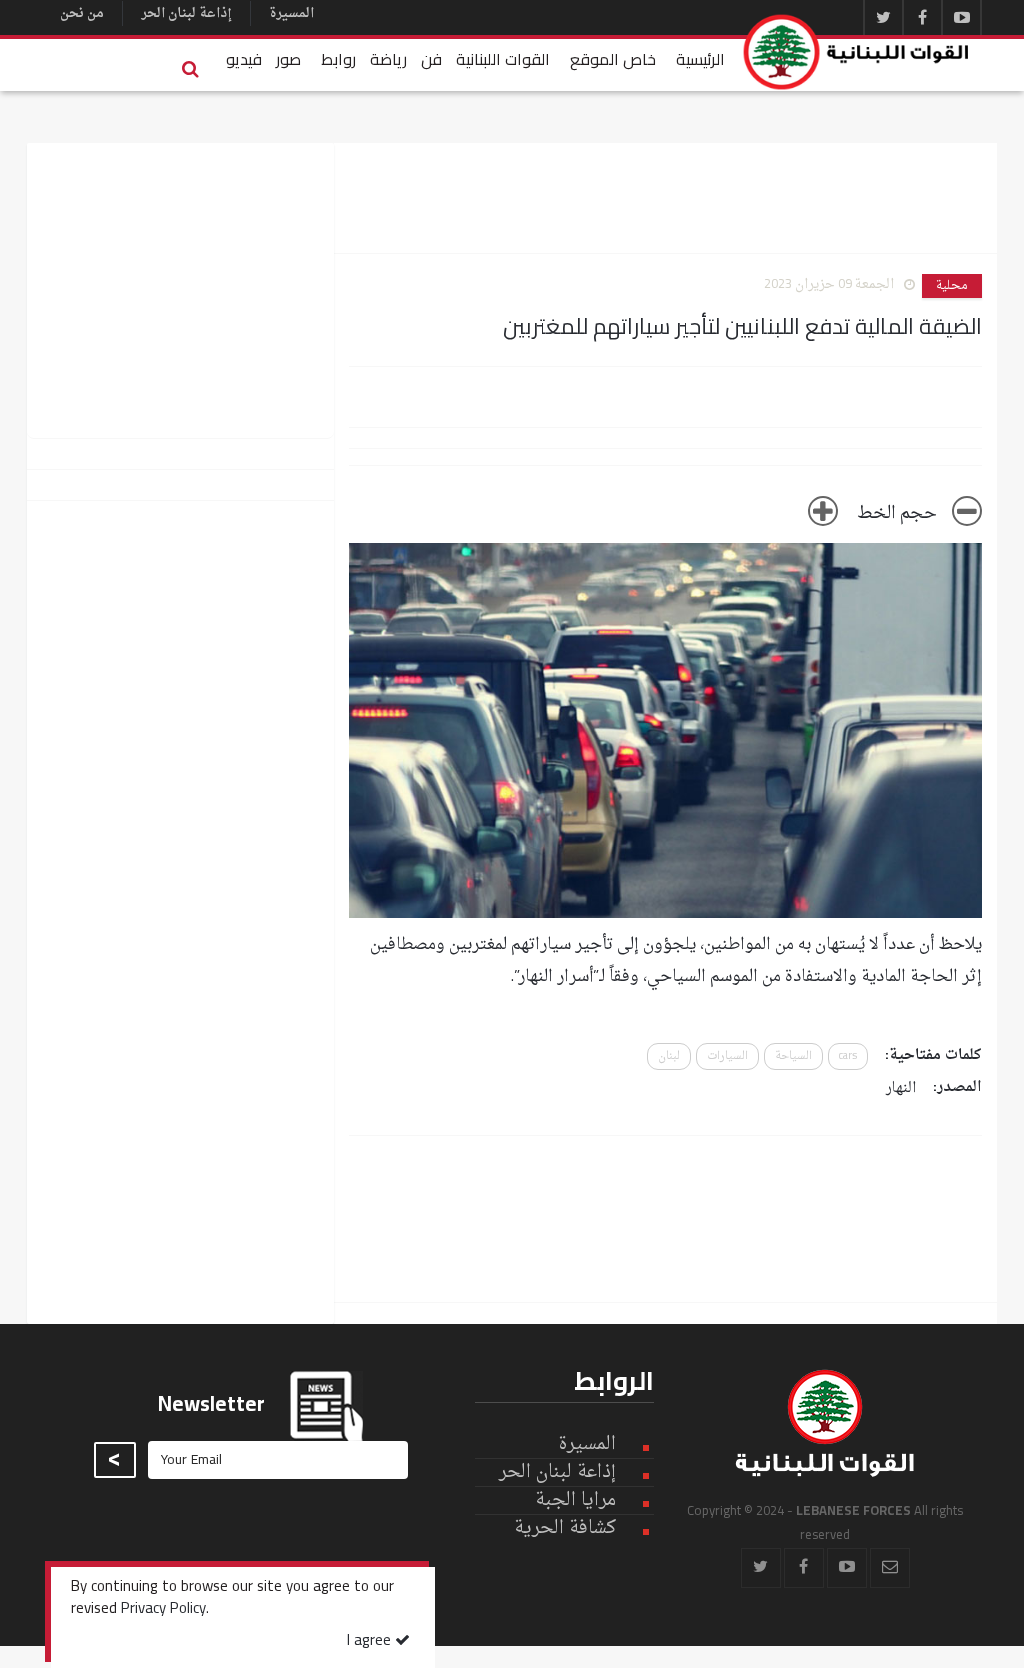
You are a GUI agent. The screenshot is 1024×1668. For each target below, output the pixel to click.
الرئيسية (700, 59)
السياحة (793, 1056)
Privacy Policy (163, 1610)
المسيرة (291, 13)
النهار (901, 1088)
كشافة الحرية (565, 1528)
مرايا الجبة (575, 1501)
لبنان (669, 1056)
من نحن (82, 13)
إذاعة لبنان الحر (186, 13)
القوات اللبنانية (503, 59)
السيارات (727, 1056)
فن (431, 59)
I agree (371, 1641)
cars (848, 1056)
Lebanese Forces (857, 52)
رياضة (388, 59)
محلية (952, 286)
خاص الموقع (613, 59)
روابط (338, 59)
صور (288, 59)
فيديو (244, 59)
